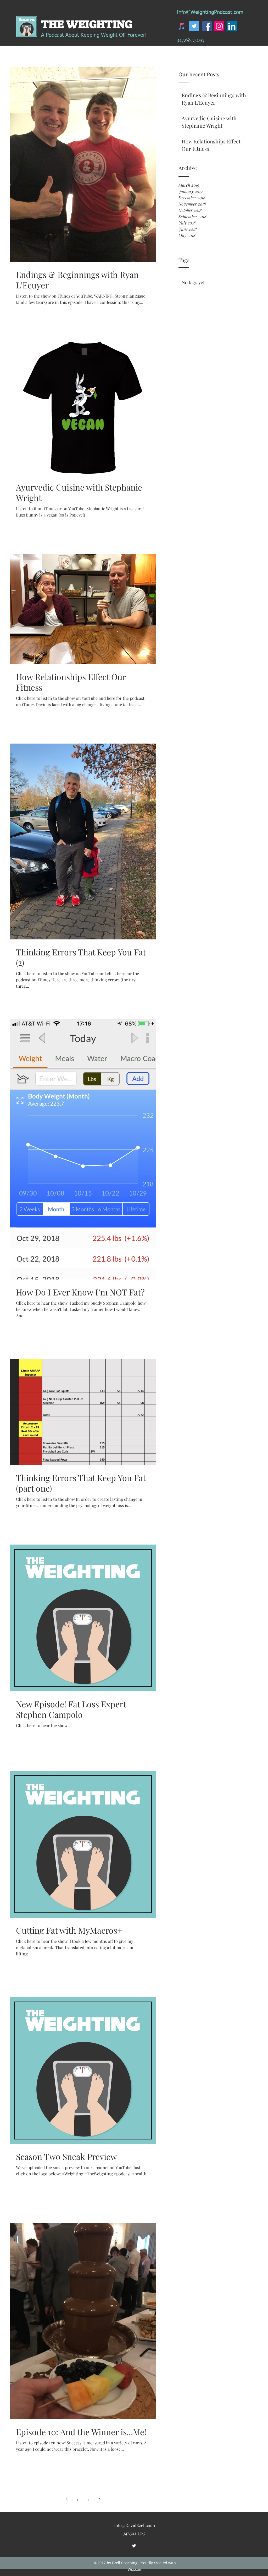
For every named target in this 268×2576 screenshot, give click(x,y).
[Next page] (99, 2499)
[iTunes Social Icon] (182, 26)
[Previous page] (66, 2499)
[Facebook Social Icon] (207, 26)
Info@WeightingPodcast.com (210, 12)
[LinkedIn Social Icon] (232, 26)
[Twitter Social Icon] (194, 26)
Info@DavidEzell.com (135, 2525)
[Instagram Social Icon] (219, 26)
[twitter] (134, 2546)
